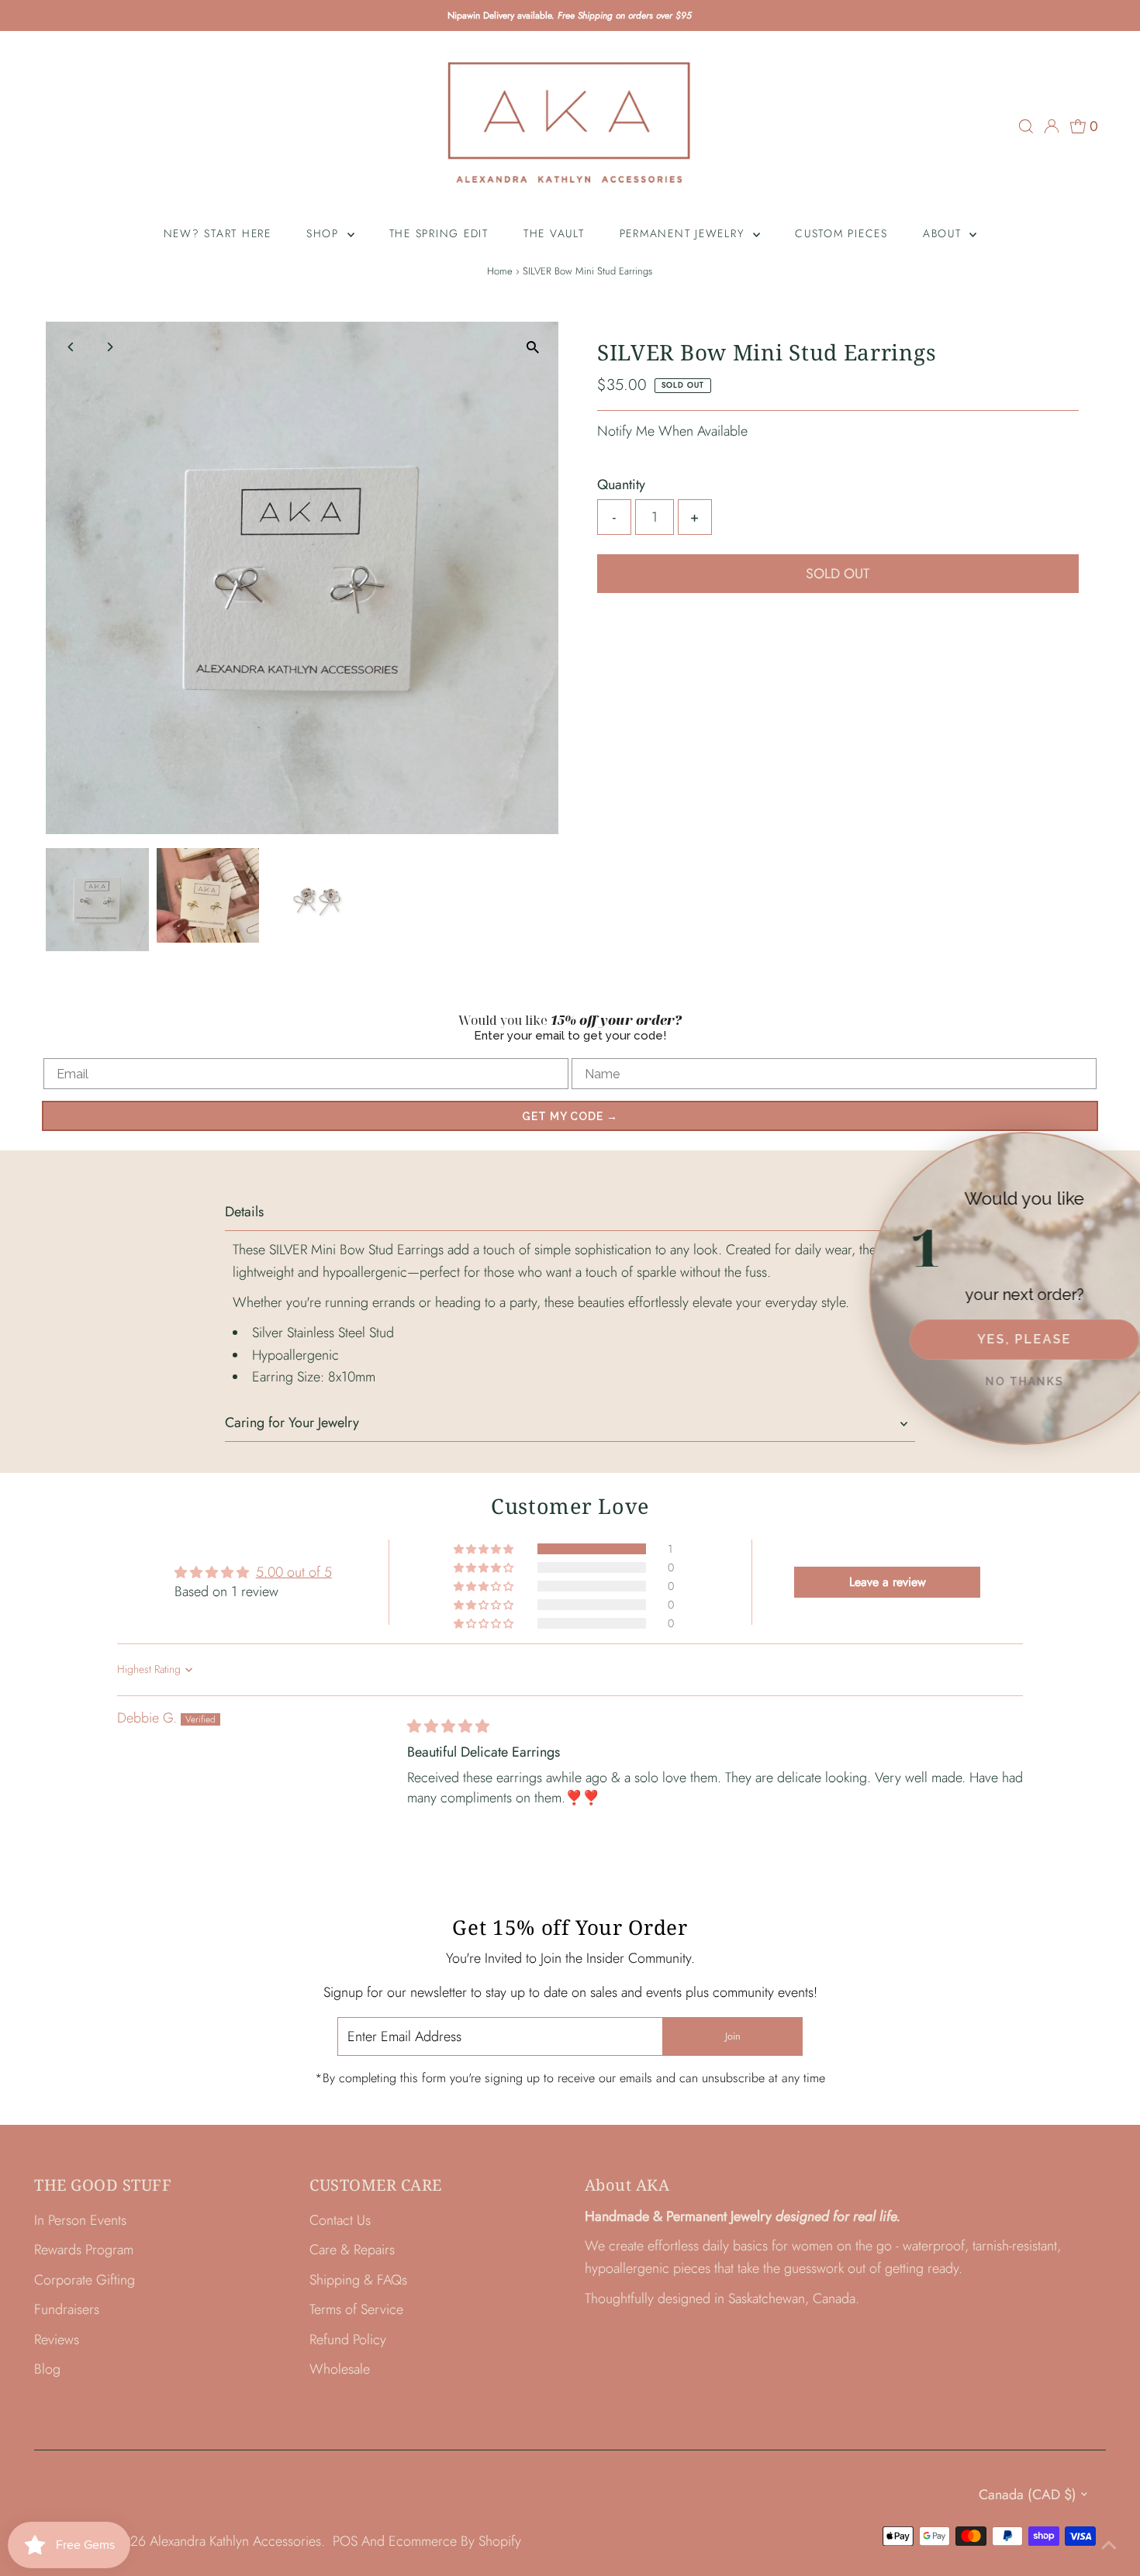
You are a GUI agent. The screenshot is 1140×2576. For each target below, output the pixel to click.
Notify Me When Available (672, 431)
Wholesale (340, 2369)
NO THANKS (985, 1381)
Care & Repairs (352, 2250)
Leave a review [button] (888, 1582)
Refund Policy (348, 2340)
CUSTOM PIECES (841, 233)
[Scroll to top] (1109, 2545)
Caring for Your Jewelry (292, 1422)
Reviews (57, 2340)
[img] (448, 1726)
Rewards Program (84, 2250)
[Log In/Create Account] (1052, 126)
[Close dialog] (1125, 1147)
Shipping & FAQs (358, 2280)
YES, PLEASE (985, 1339)
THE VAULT (554, 233)
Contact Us (340, 2220)
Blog (47, 2369)
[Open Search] (1026, 126)
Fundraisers (67, 2309)
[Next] (109, 347)
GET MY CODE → (570, 1116)
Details (244, 1212)
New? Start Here (218, 233)
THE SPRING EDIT (439, 233)
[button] (485, 1549)
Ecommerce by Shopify (455, 2541)
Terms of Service (356, 2309)
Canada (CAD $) (1028, 2495)
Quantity (621, 485)
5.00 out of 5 (294, 1572)
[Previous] (71, 347)
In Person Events (80, 2220)
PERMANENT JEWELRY (685, 233)
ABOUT (945, 233)
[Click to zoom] (533, 347)
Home (500, 271)
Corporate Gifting (85, 2280)
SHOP (325, 233)
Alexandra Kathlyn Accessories (235, 2541)
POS (345, 2541)
